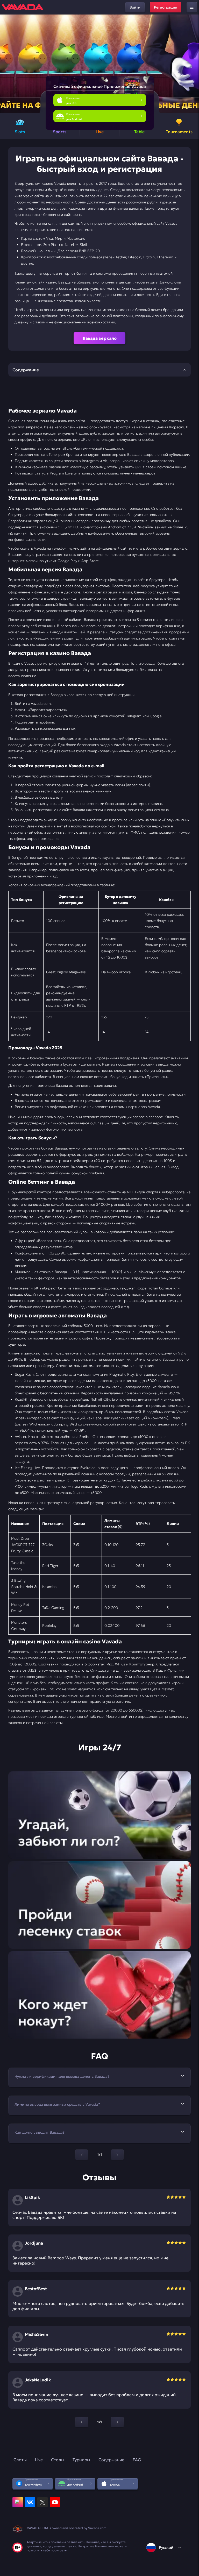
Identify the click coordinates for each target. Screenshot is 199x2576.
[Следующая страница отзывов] (117, 2422)
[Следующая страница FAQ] (117, 2155)
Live (39, 2460)
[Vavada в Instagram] (18, 2502)
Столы (58, 2460)
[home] (23, 7)
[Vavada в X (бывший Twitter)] (42, 2502)
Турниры (81, 2460)
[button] (193, 64)
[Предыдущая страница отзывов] (82, 2422)
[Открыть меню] (192, 7)
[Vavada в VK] (30, 2502)
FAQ (137, 2460)
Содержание (111, 2460)
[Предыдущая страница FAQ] (82, 2155)
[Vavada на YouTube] (55, 2502)
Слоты (20, 2460)
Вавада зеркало (100, 338)
